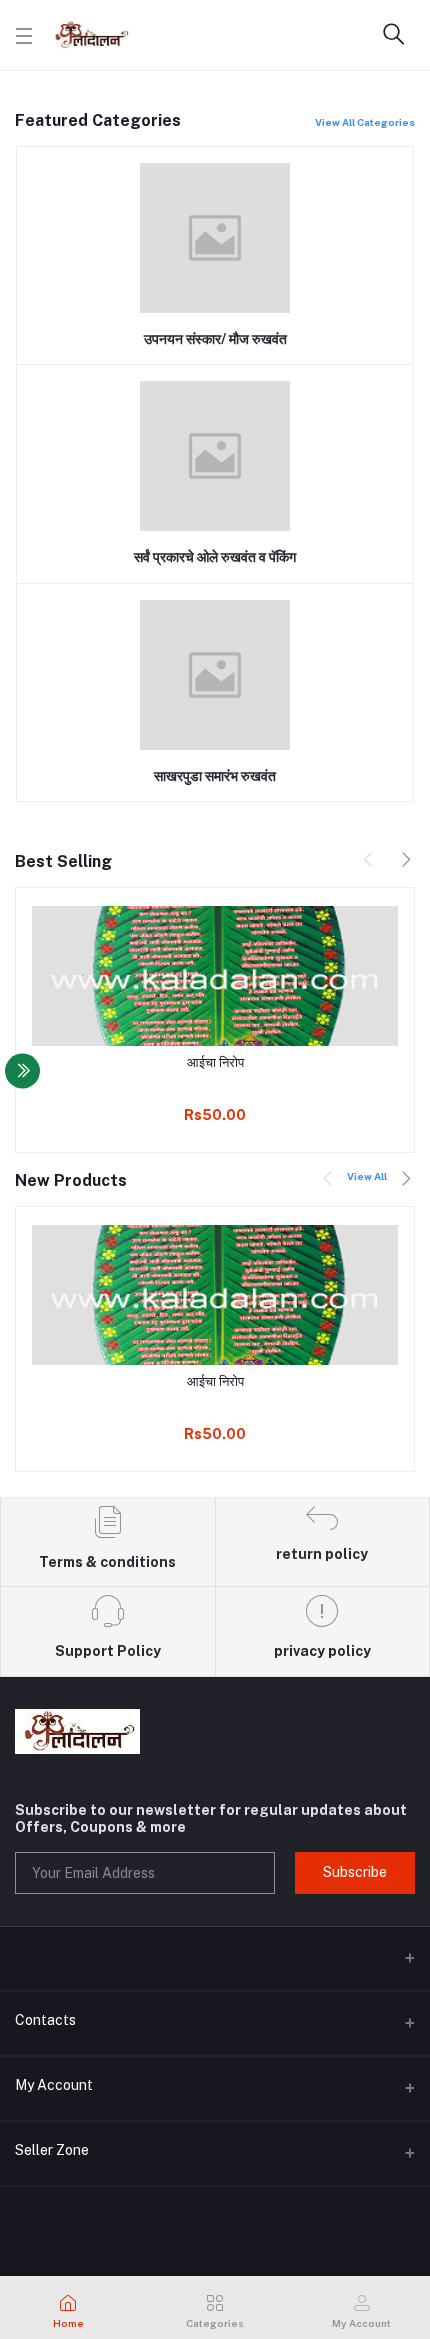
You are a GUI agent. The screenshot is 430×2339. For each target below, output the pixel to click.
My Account (54, 2085)
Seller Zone (52, 2150)
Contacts (45, 2020)
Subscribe (355, 1872)
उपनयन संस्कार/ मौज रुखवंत (215, 339)
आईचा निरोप (215, 1062)
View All (367, 1176)
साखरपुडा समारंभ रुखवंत (215, 776)
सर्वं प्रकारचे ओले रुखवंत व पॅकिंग (215, 557)
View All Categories (365, 122)
